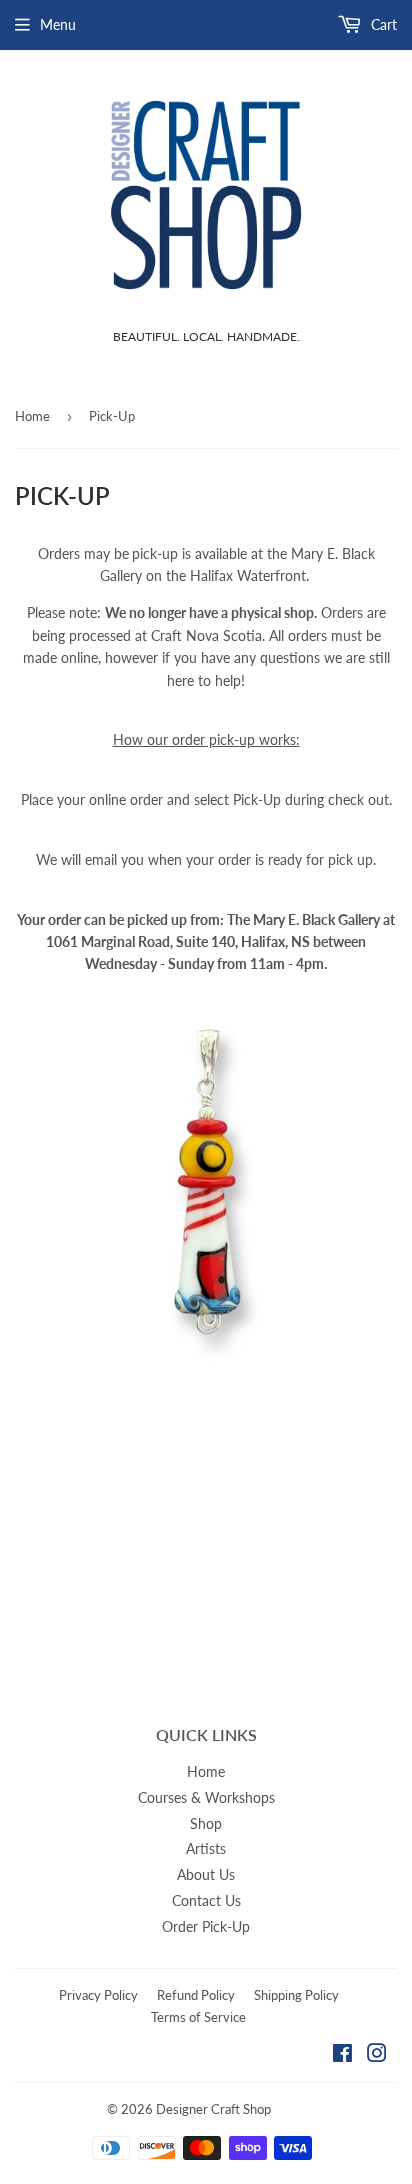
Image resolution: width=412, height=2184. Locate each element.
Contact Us (206, 1900)
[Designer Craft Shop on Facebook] (342, 2055)
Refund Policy (196, 1995)
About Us (206, 1874)
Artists (206, 1848)
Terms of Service (198, 2017)
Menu (58, 24)
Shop (206, 1823)
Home (32, 416)
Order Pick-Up (206, 1926)
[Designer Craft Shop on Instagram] (377, 2055)
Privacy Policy (98, 1995)
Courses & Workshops (206, 1797)
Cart (382, 24)
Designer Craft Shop (213, 2109)
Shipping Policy (296, 1995)
